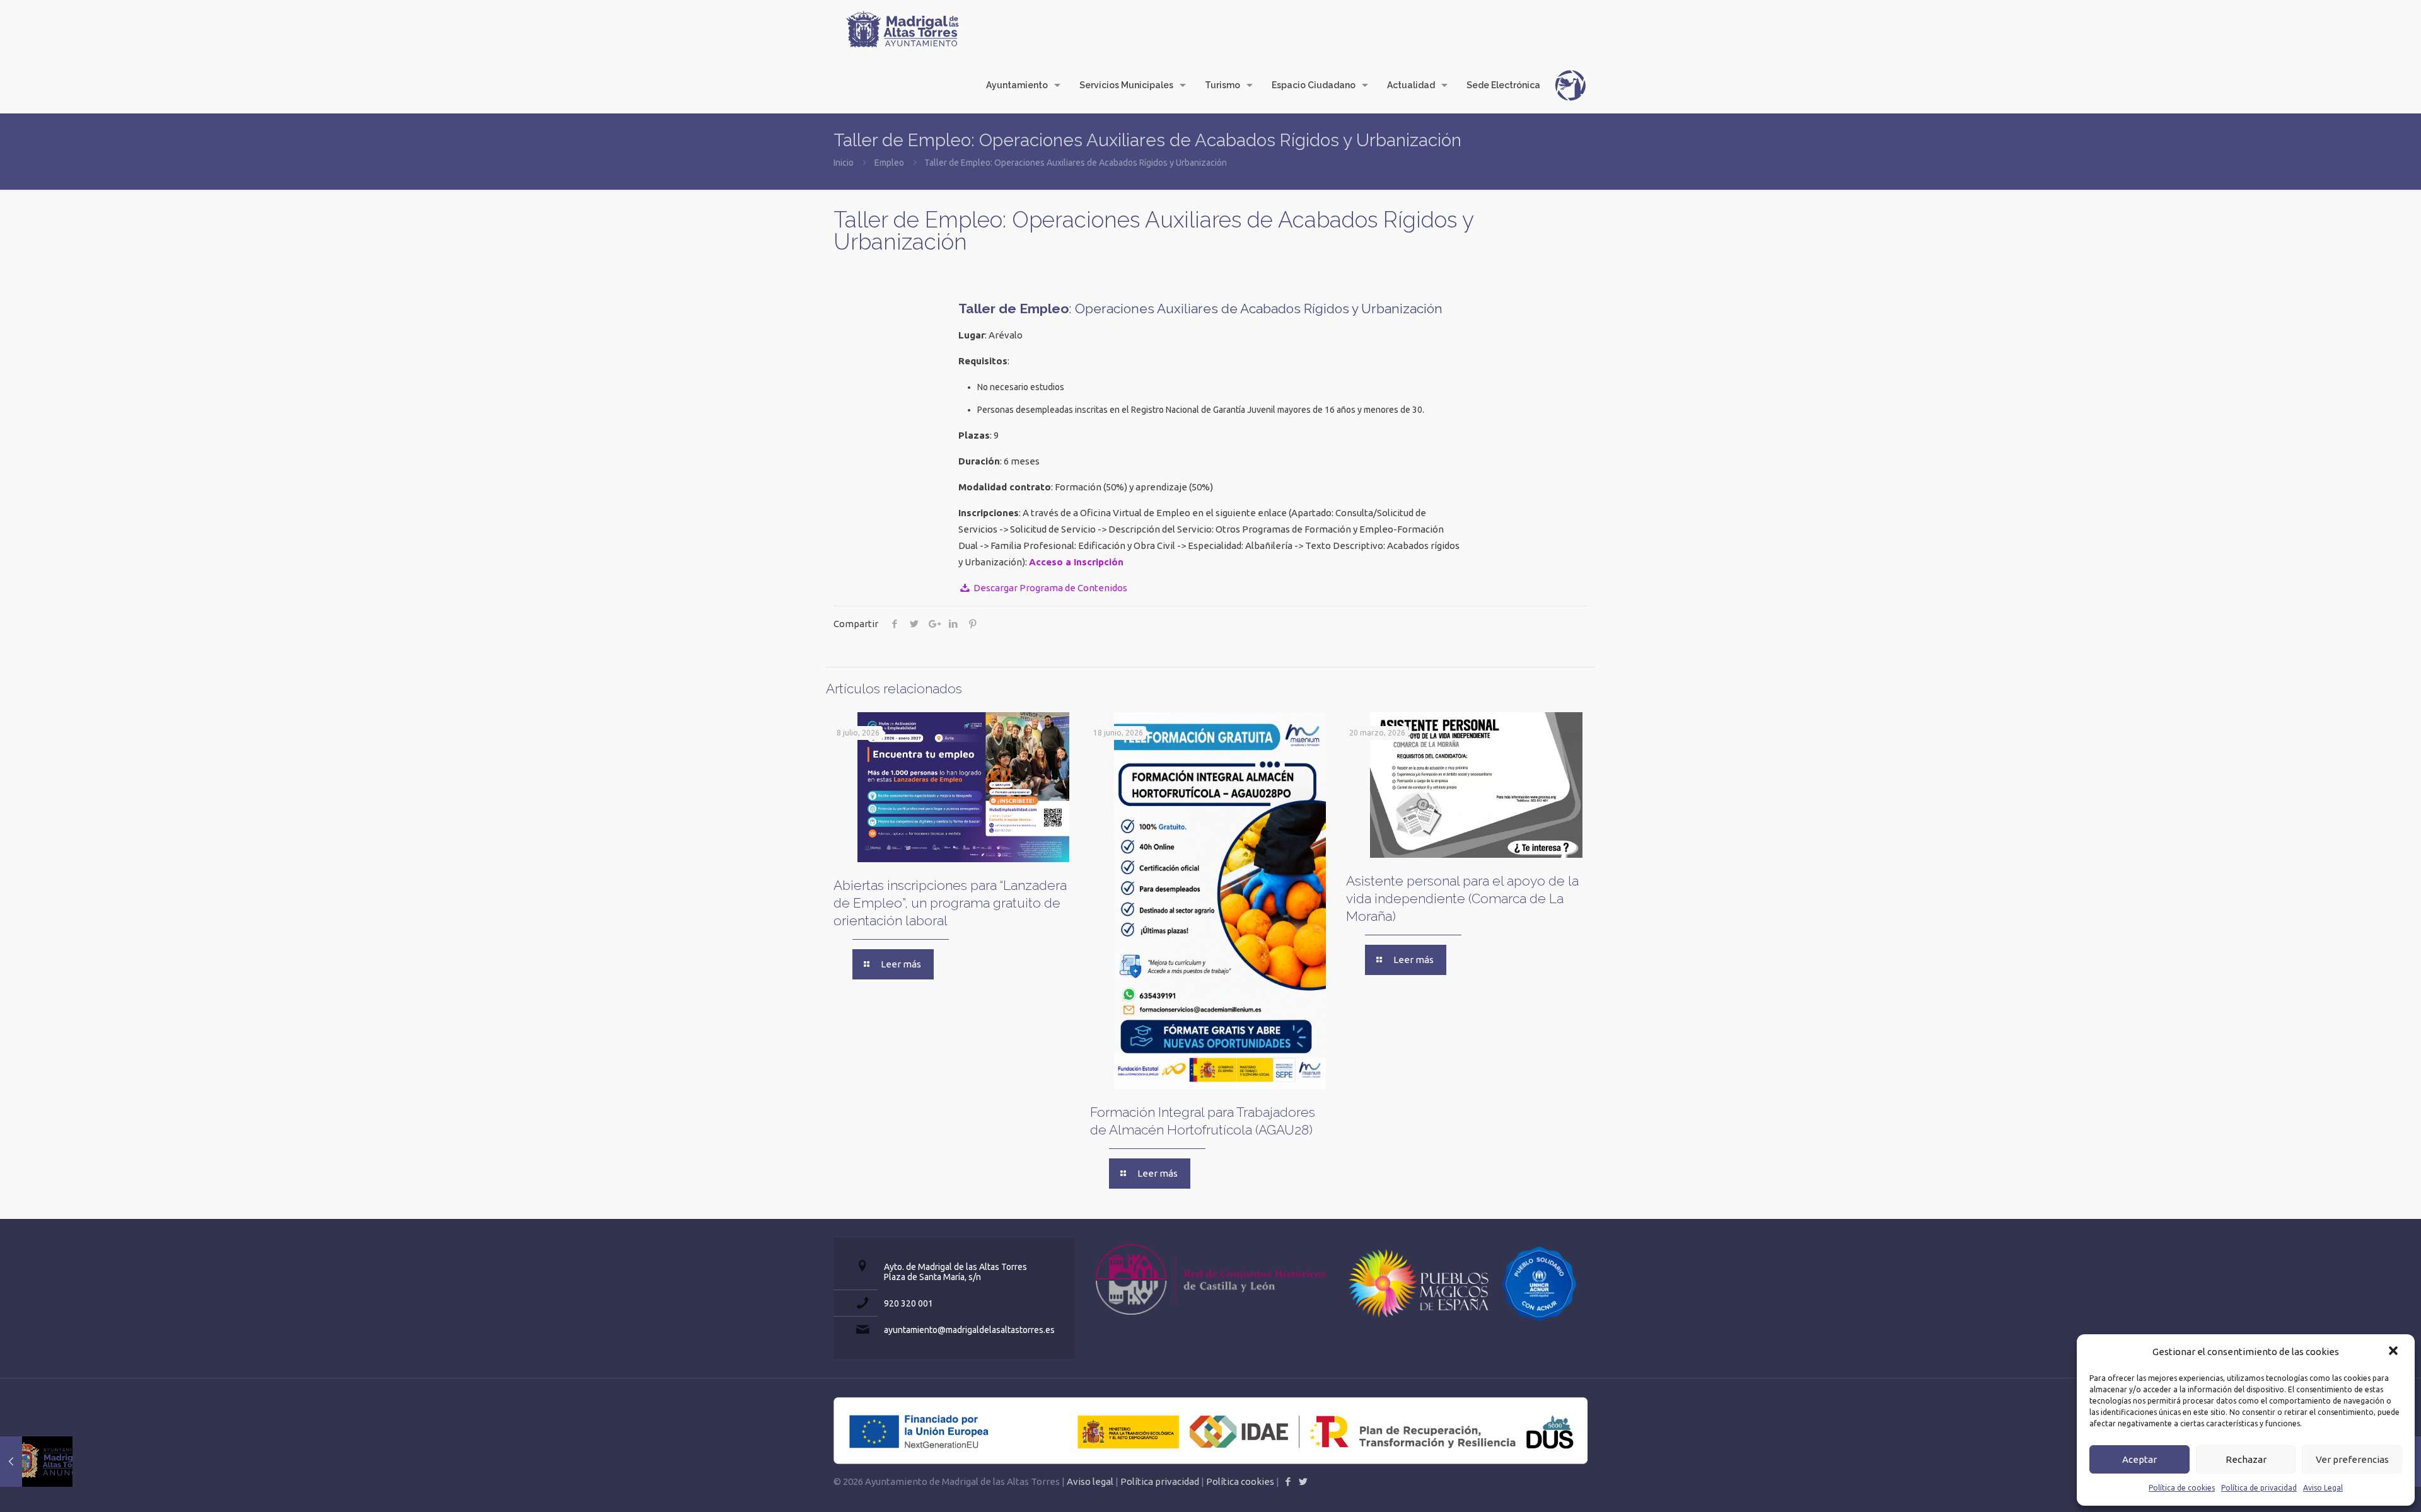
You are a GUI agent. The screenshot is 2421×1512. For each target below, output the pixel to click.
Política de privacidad (2259, 1488)
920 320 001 (909, 1303)
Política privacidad (1160, 1481)
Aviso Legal (2323, 1488)
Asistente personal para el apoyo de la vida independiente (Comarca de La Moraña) (1462, 898)
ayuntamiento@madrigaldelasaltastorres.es (969, 1330)
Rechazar (2246, 1459)
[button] (2395, 1352)
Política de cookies (2182, 1488)
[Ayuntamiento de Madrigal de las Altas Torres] (903, 28)
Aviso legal (1090, 1481)
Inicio (844, 163)
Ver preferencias (2352, 1459)
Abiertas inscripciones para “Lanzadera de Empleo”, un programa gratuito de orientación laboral (950, 903)
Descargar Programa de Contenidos (1049, 588)
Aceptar (2139, 1459)
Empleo (889, 163)
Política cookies (1240, 1481)
